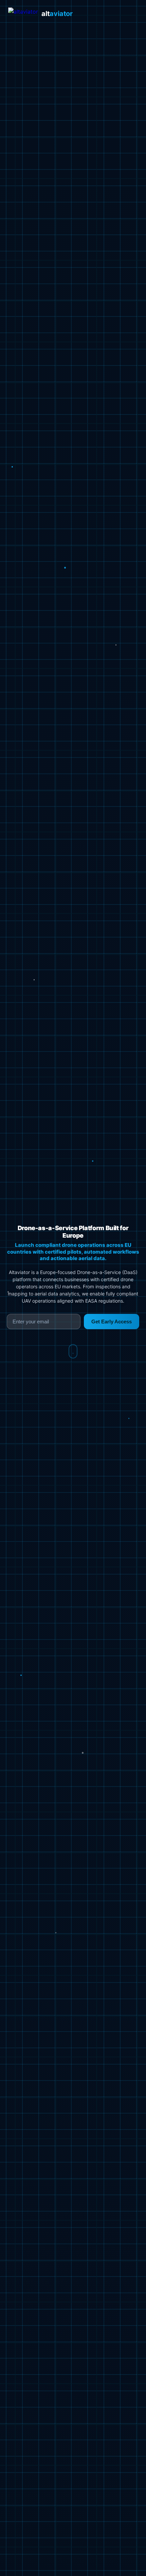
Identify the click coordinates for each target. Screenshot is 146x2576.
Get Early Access (112, 1322)
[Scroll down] (73, 1351)
